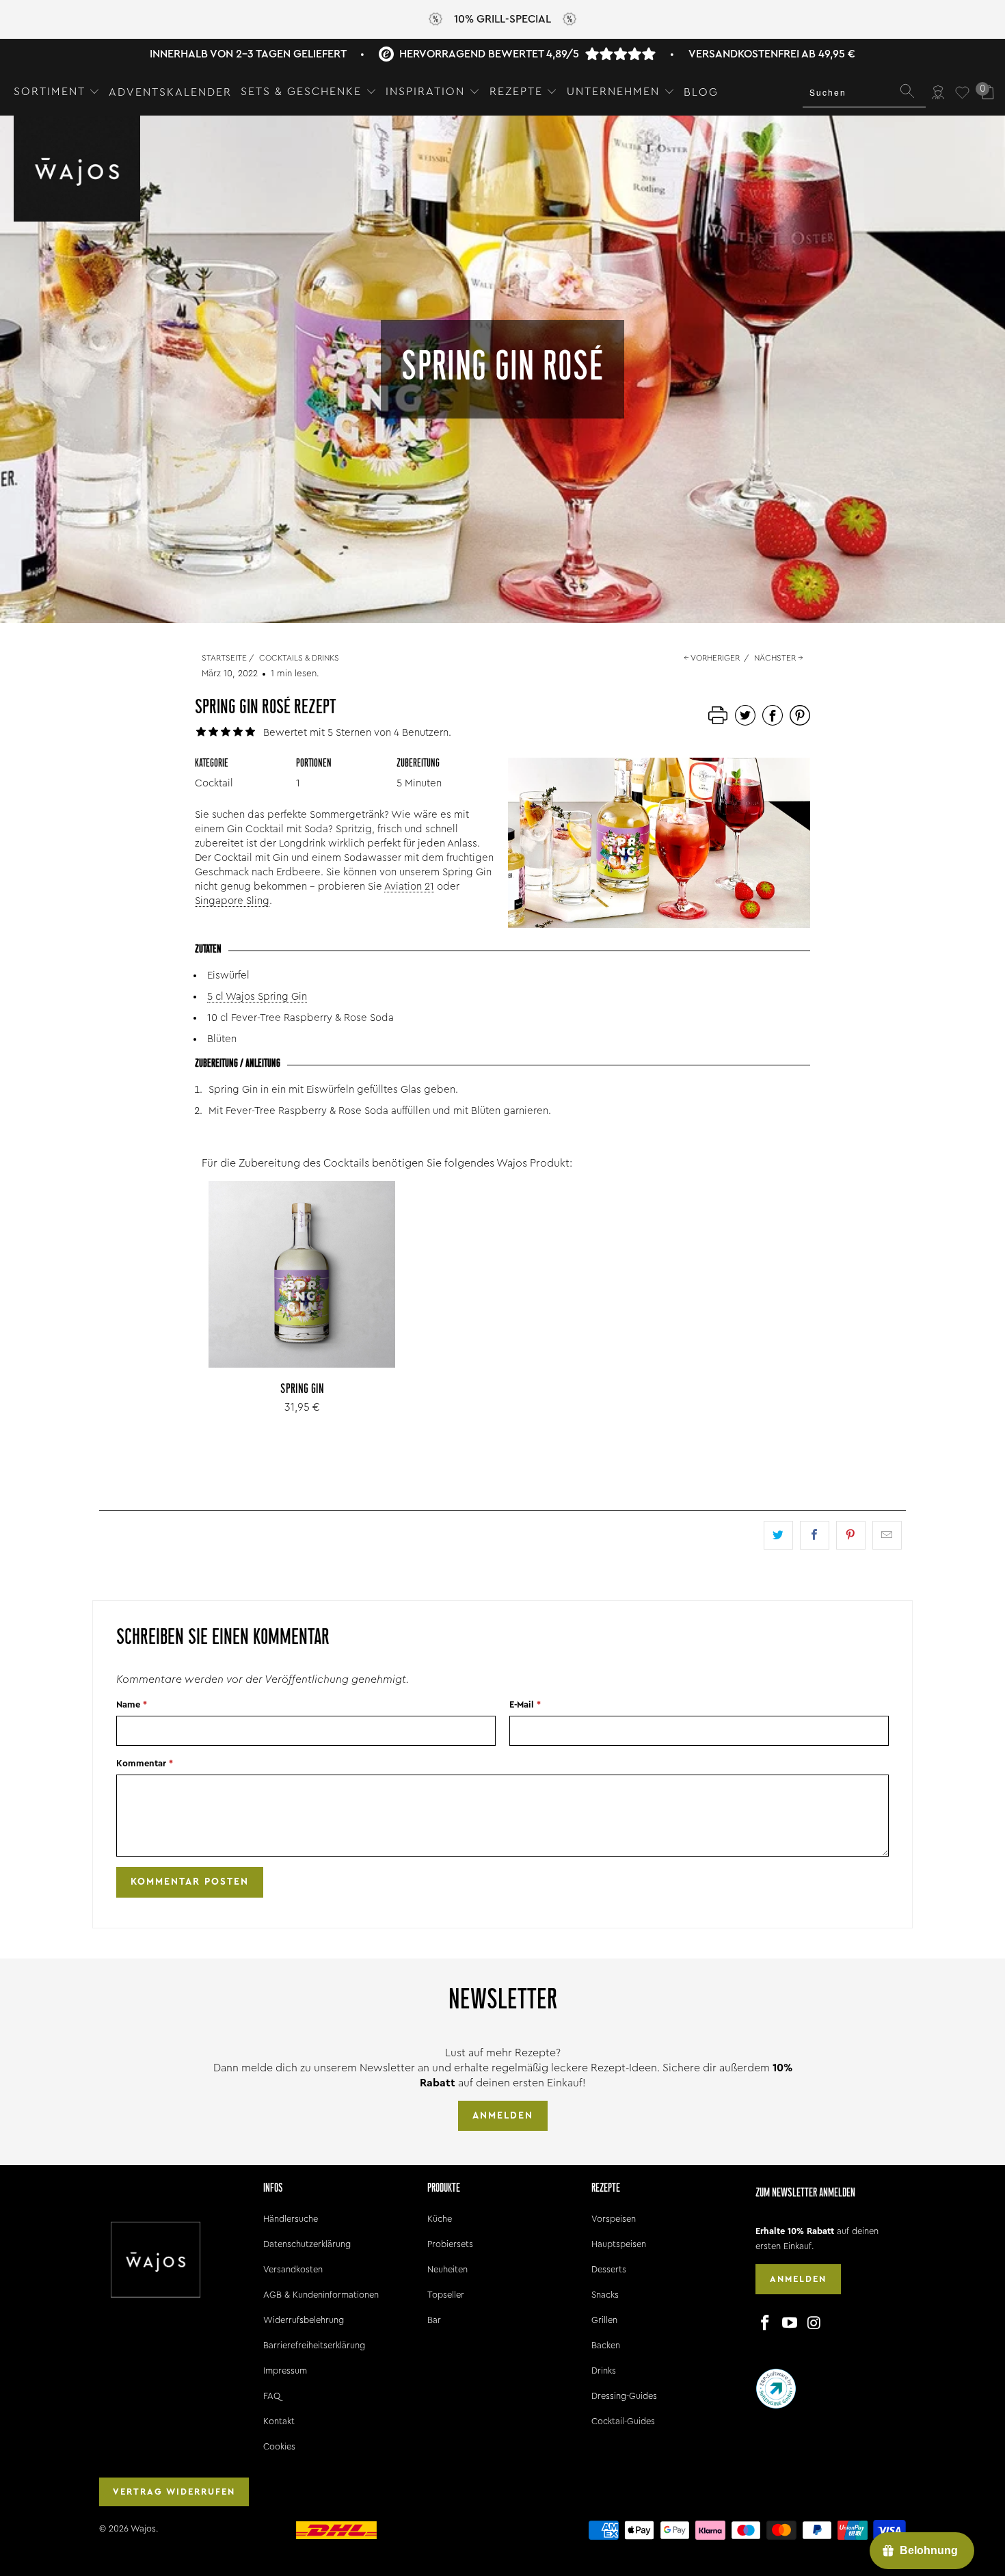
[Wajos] (77, 170)
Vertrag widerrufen (174, 2492)
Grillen (604, 2320)
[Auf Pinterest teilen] (851, 1535)
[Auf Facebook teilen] (815, 1535)
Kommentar (145, 1763)
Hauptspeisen (619, 2244)
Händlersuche (291, 2219)
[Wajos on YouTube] (790, 2324)
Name (132, 1704)
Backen (606, 2345)
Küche (440, 2219)
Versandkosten (293, 2269)
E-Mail (525, 1704)
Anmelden (503, 2116)
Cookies (279, 2446)
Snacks (605, 2295)
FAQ (272, 2396)
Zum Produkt (302, 1305)
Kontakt (279, 2421)
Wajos (143, 2528)
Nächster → (779, 658)
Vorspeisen (614, 2219)
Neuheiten (447, 2269)
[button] (57, 92)
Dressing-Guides (624, 2396)
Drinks (604, 2371)
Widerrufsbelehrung (304, 2320)
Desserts (609, 2269)
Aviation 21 (409, 887)
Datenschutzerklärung (307, 2244)
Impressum (285, 2371)
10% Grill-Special (502, 19)
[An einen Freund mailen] (887, 1535)
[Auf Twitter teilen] (778, 1535)
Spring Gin (302, 1274)
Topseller (446, 2295)
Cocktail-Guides (623, 2421)
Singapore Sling (232, 901)
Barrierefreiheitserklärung (314, 2345)
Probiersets (450, 2244)
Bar (434, 2320)
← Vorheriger (712, 658)
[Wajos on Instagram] (814, 2324)
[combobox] (864, 92)
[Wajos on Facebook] (766, 2324)
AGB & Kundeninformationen (321, 2295)
